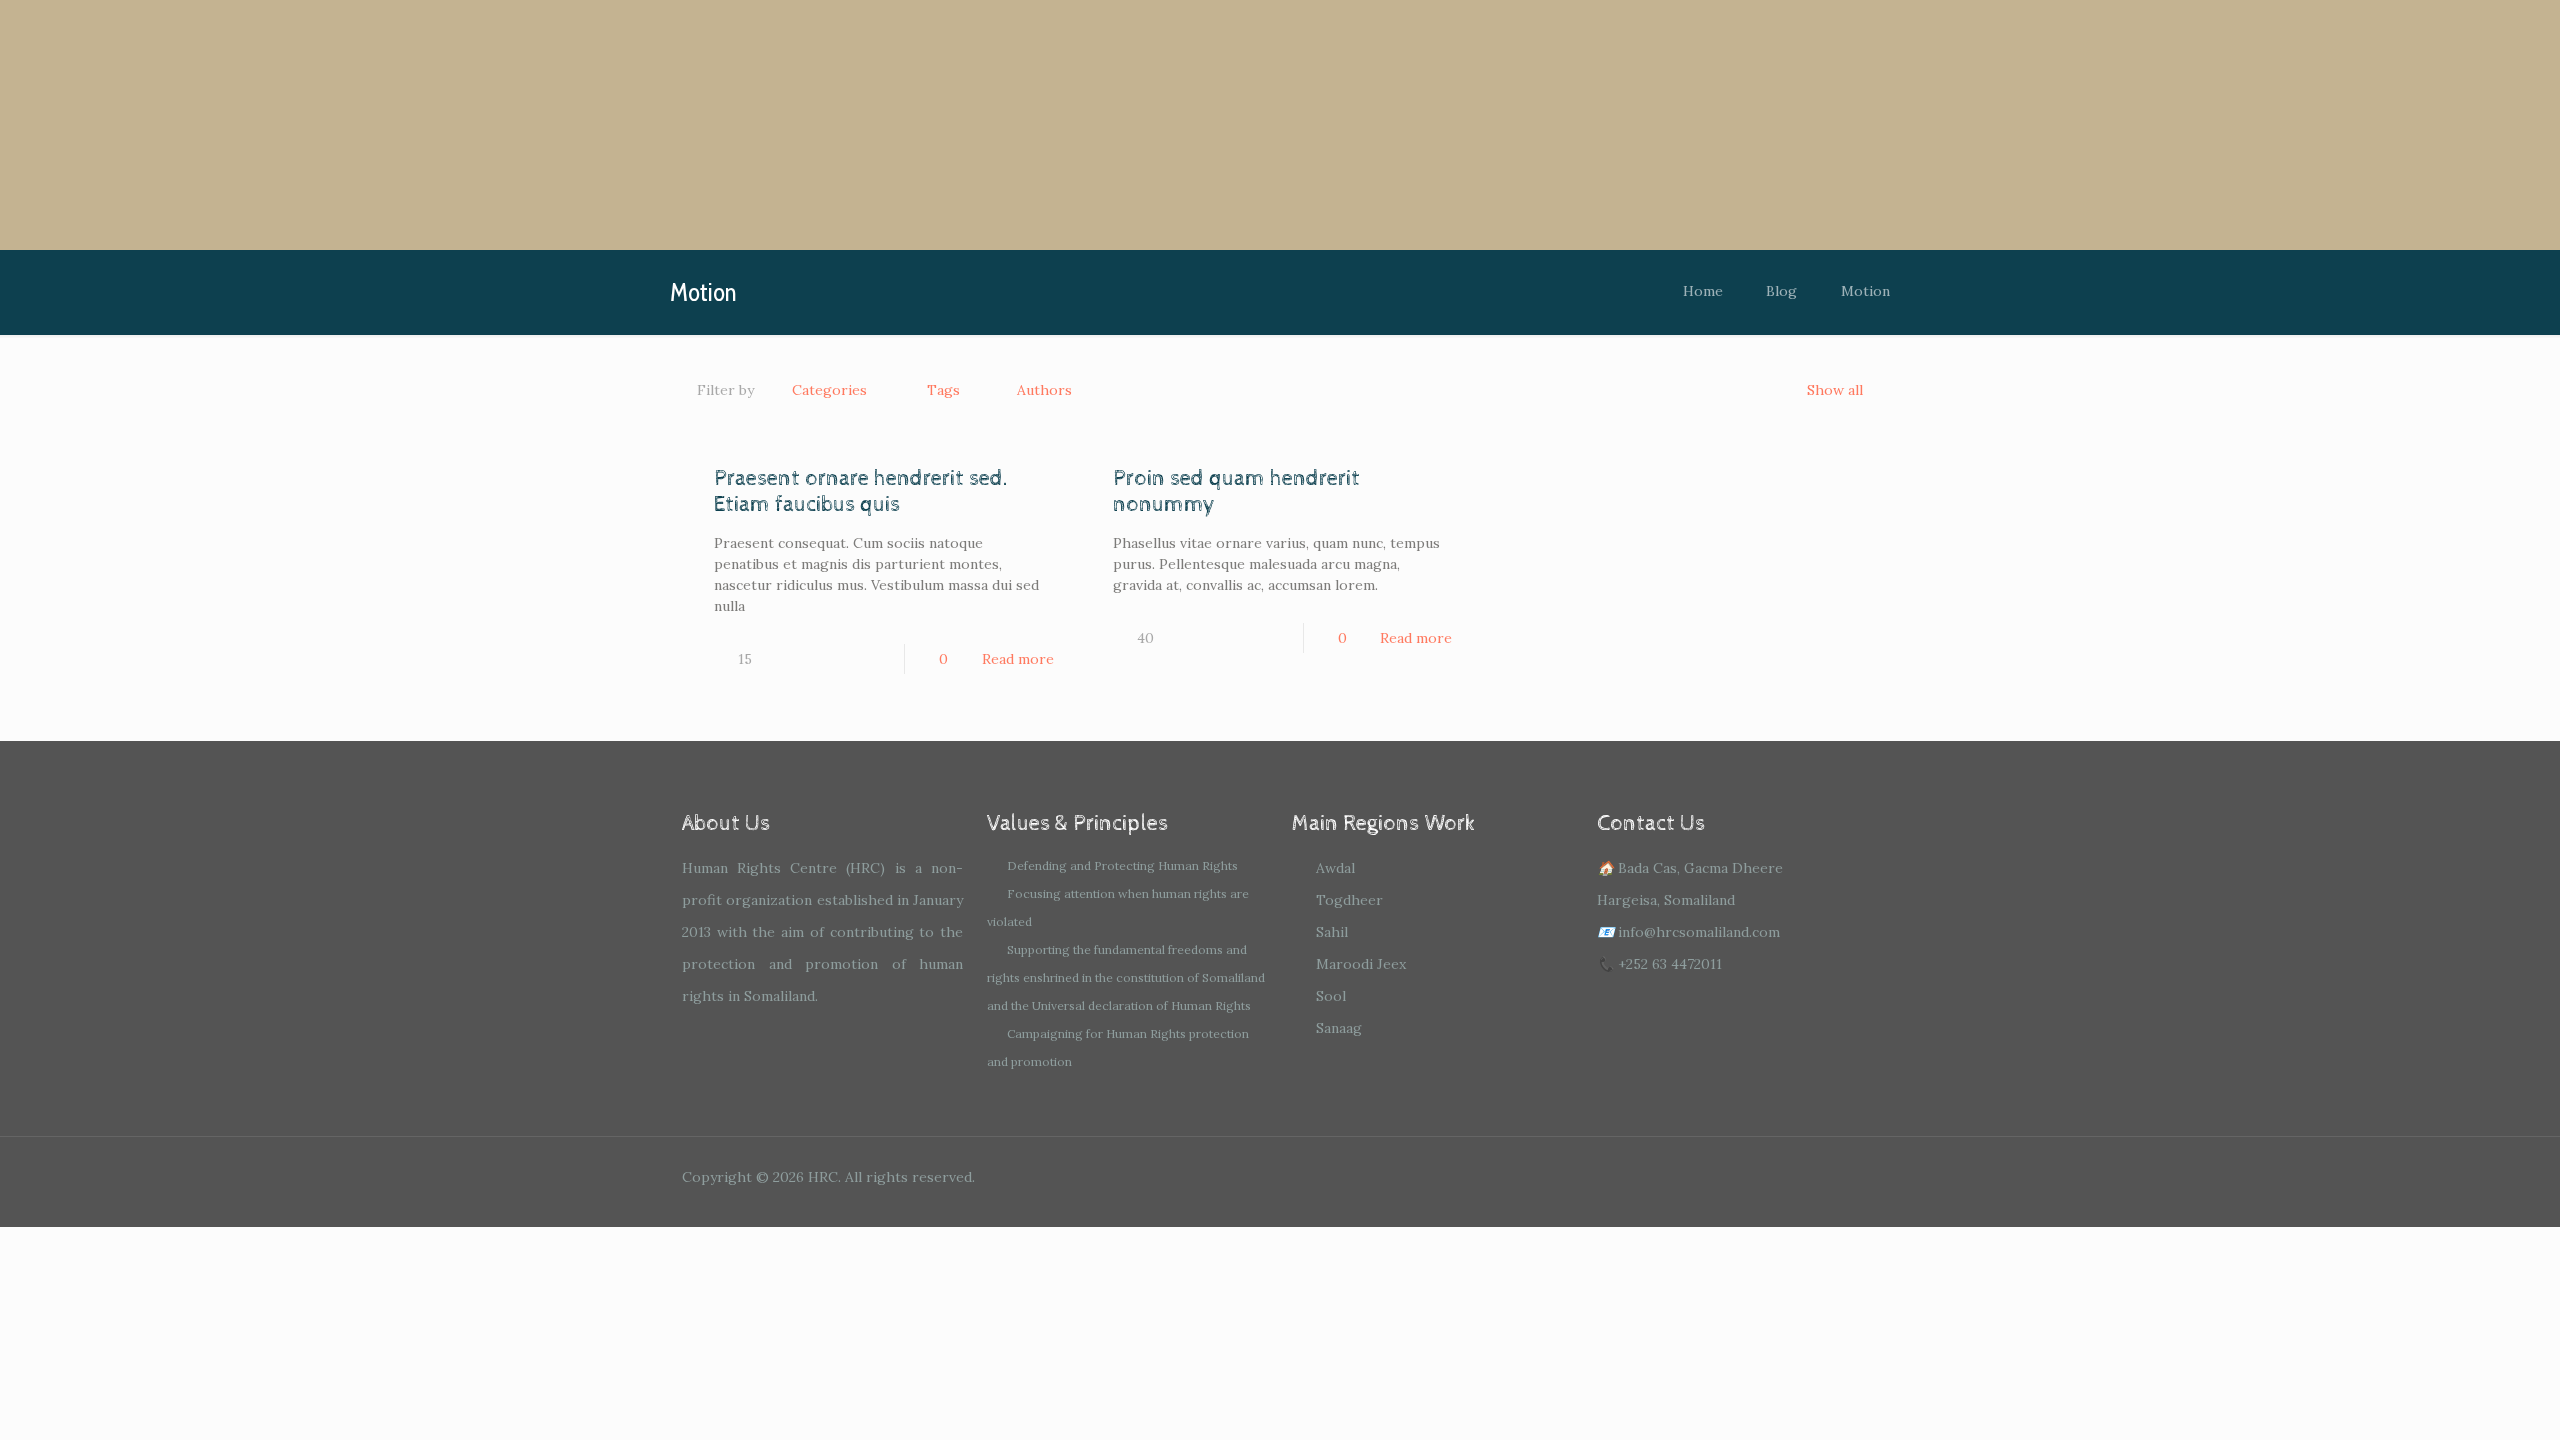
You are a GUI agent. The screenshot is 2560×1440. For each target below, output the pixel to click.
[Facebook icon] (1751, 1176)
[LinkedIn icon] (1805, 1176)
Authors (1044, 390)
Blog (1781, 291)
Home (1703, 291)
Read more (1018, 659)
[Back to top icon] (1857, 1179)
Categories (829, 390)
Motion (1865, 291)
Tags (943, 390)
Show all (1835, 390)
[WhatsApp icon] (1724, 1176)
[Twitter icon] (1778, 1176)
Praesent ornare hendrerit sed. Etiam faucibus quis (861, 492)
